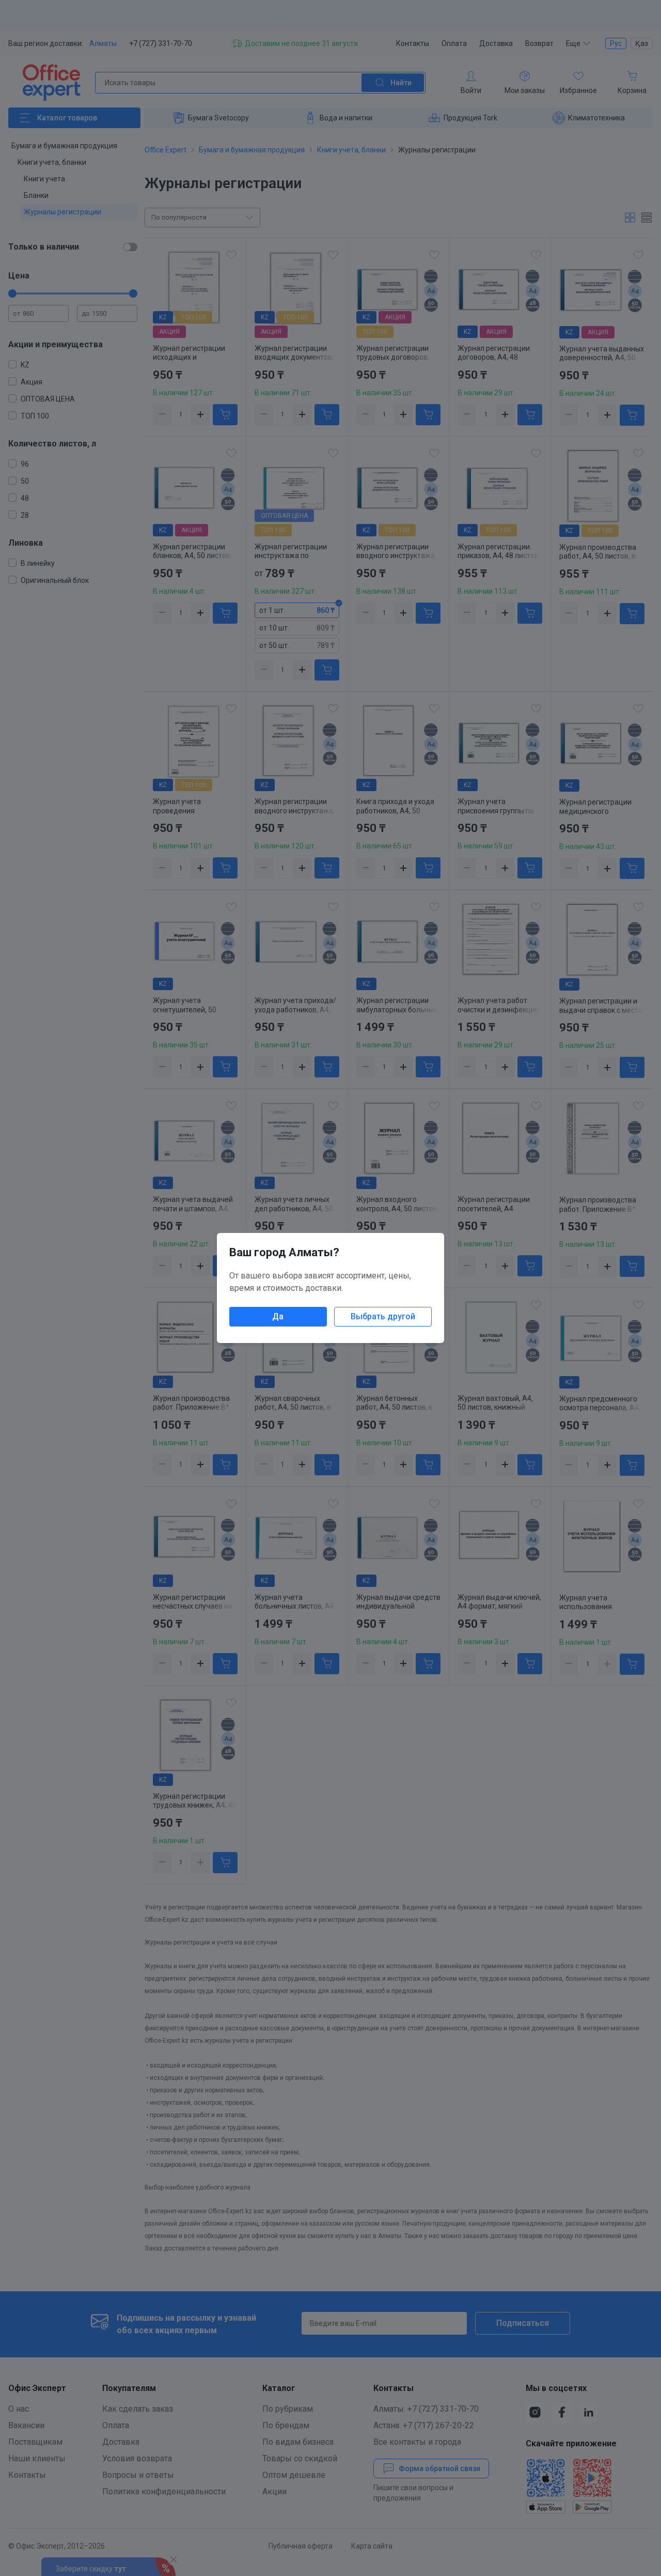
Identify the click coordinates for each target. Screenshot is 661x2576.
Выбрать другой (383, 1316)
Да (278, 1316)
